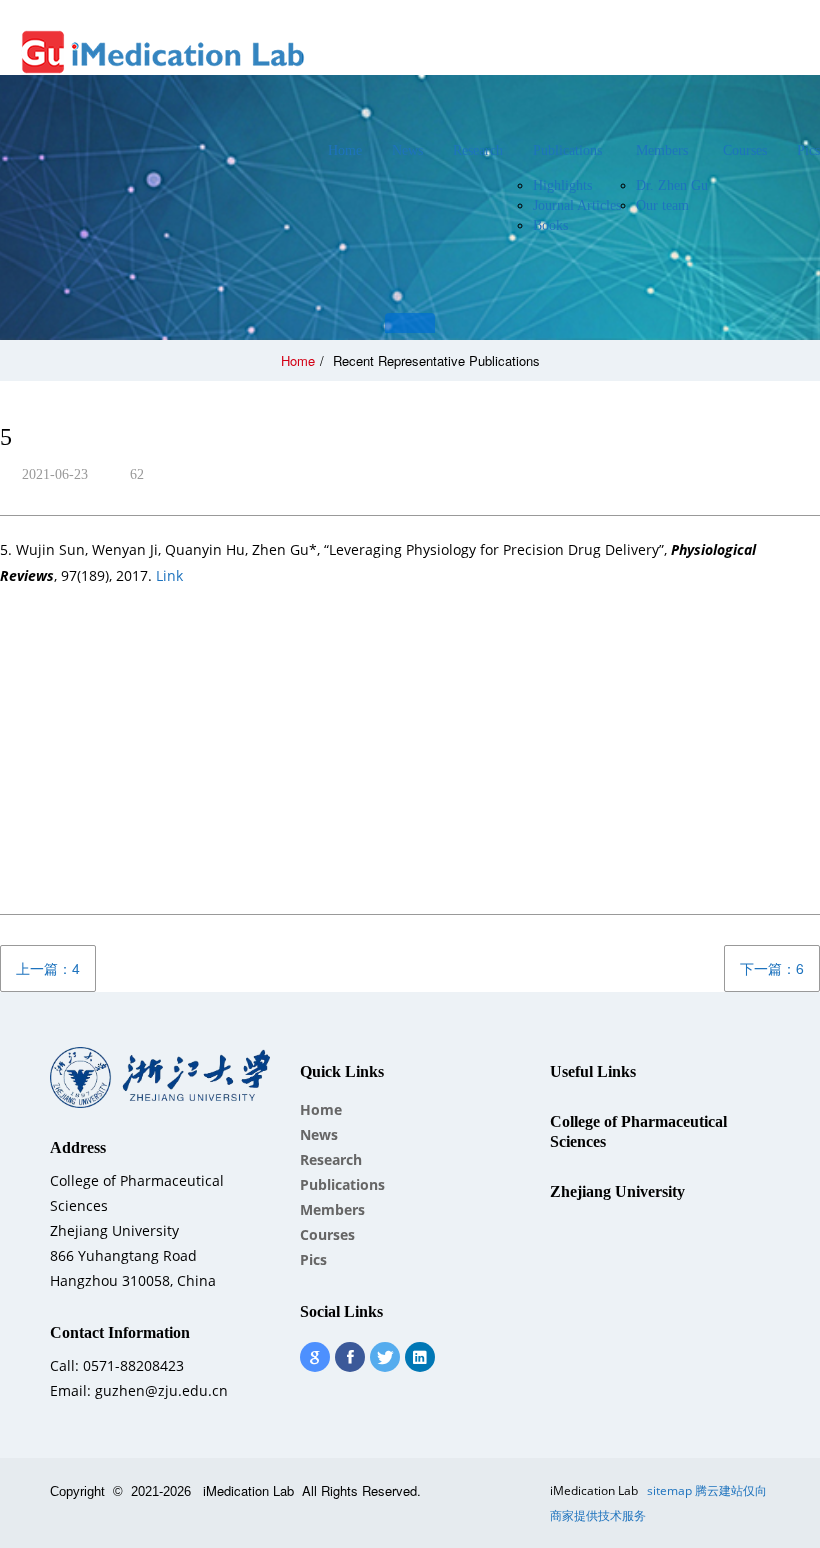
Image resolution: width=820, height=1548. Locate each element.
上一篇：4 (48, 968)
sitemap (669, 1490)
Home (345, 150)
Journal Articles (577, 205)
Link (169, 575)
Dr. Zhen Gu (672, 185)
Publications (567, 150)
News (407, 150)
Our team (662, 205)
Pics (313, 1259)
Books (550, 225)
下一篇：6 (772, 968)
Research (478, 150)
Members (662, 150)
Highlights (562, 185)
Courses (745, 150)
